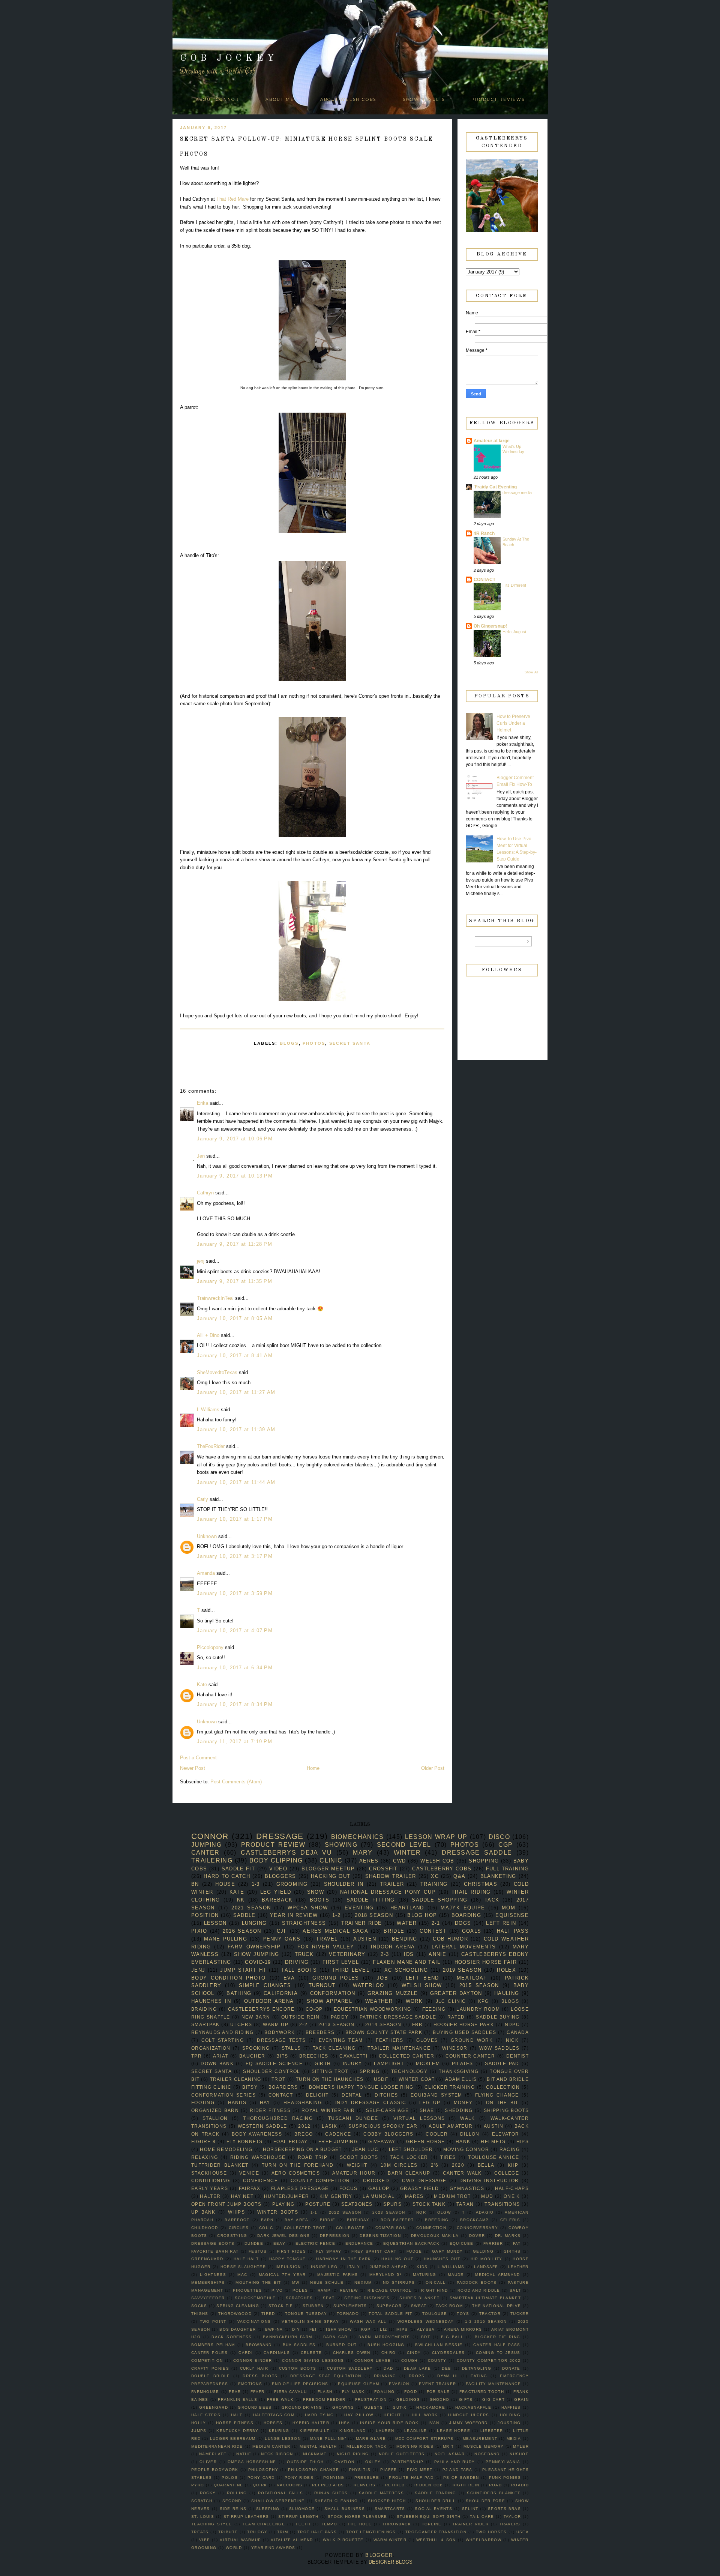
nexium (363, 2282)
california (281, 1993)
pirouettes (247, 2290)
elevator (505, 2134)
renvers (364, 2485)
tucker (520, 2314)
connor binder (253, 2360)
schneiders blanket (493, 2493)
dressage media (517, 493)
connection (431, 2228)
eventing (359, 1908)
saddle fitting (371, 1900)
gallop (379, 2188)
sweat (419, 2306)
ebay (279, 2243)
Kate (202, 1685)
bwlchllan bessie (439, 2345)
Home (313, 1768)
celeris (510, 2220)
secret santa (350, 1043)
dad (388, 2368)
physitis (360, 2470)
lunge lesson (283, 2439)
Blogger (379, 2555)
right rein (466, 2485)
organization (211, 2048)
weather (379, 2001)
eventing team (341, 2040)
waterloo (368, 1985)
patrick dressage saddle (398, 2017)
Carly (202, 1499)
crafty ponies (210, 2368)
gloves (427, 2040)
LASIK (329, 2126)
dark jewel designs (283, 2236)
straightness (304, 1923)
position (205, 1915)
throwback (397, 2524)
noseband (487, 2454)
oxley (373, 2462)
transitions (502, 2204)
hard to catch (227, 1876)
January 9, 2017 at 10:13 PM (235, 1176)
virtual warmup (240, 2540)
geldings (408, 2400)
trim (283, 2532)
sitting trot (330, 2071)
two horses (491, 2532)
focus (349, 2188)
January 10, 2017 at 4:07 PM (235, 1630)
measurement (480, 2439)
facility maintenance (493, 2384)
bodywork (280, 2032)
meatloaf (472, 1978)
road (495, 2485)
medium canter (271, 2446)
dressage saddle (477, 1853)
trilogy (257, 2532)
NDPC (512, 2024)
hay (265, 2102)
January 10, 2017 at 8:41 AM (235, 1356)
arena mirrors (463, 2329)
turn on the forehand (298, 2165)
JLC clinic (451, 2001)
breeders (320, 2032)
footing (203, 2102)
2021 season (251, 1908)
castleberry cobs (442, 1869)
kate (237, 1892)
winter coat (417, 2079)
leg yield (276, 1892)
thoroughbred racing (278, 2118)
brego (304, 2134)
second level (404, 1845)
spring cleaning (238, 2306)
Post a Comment (198, 1758)
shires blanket (419, 2298)
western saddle (262, 2126)
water (407, 1923)
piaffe (388, 2470)
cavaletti (353, 2056)
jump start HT (243, 1970)
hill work (425, 2415)
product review (273, 1845)
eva (289, 1978)
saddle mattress (381, 2493)
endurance (359, 2243)
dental (352, 2095)
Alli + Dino (208, 1335)
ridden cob (429, 2485)
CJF (282, 1931)
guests (373, 2407)
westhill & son (436, 2540)
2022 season (345, 2212)
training (434, 1884)
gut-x (400, 2407)
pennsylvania (503, 2462)
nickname (315, 2454)
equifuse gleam (358, 2384)
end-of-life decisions (300, 2384)
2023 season (389, 2212)
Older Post (433, 1768)
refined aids (328, 2485)
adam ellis (461, 2079)
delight (317, 2095)
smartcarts (390, 2509)
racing (510, 2149)
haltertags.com (274, 2415)
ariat (221, 2056)
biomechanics (358, 1837)
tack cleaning (334, 2048)
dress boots (260, 2376)
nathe (244, 2454)
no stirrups (399, 2282)
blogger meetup (328, 1869)
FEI (313, 2329)
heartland (407, 1908)
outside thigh (305, 2462)
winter (407, 1853)
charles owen (352, 2353)
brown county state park (384, 2032)
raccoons (289, 2485)
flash (325, 2392)
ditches (386, 2095)
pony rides (299, 2478)
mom (508, 1908)
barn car (335, 2337)
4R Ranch (484, 533)
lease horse (453, 2431)
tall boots (299, 1970)
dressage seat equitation (326, 2376)
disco (499, 1837)
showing (341, 1845)
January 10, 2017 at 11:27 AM (236, 1392)
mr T (448, 2446)
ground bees (255, 2407)
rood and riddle (479, 2290)
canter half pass (497, 2345)
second (232, 2501)
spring (370, 2071)
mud (487, 2196)
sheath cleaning (336, 2501)
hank (463, 2141)
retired (395, 2485)
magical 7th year (282, 2275)
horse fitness (235, 2423)
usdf (381, 2079)
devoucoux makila (435, 2236)
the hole (359, 2524)
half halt (246, 2259)
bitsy (250, 2087)
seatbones (357, 2204)
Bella (486, 2165)
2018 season (374, 1915)
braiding (204, 2009)
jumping (206, 1845)
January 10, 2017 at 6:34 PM (235, 1668)
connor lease (373, 2360)
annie (437, 1954)
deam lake (418, 2368)
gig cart (493, 2400)
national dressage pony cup (388, 1892)
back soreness (232, 2337)
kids (422, 2267)
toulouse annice (493, 2157)
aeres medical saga (335, 1931)
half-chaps (512, 2188)
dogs (463, 1923)
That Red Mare (232, 199)
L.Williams (208, 1410)
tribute (228, 2532)
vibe (205, 2540)
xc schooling (406, 1970)
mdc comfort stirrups (424, 2439)
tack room (449, 2306)
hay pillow (359, 2415)
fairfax (250, 2188)
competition (207, 2360)
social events (433, 2509)
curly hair (254, 2368)
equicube (461, 2243)
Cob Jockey (229, 58)
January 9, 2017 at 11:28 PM (235, 1244)
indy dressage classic (371, 2102)
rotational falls (280, 2493)
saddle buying (498, 2017)
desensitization (380, 2236)
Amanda (206, 1573)
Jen (201, 1156)
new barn (256, 2017)
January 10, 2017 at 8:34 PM (235, 1704)
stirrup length (298, 2517)
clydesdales (448, 2353)
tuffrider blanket (220, 2165)
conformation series (223, 2095)
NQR (421, 2212)
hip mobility (487, 2259)
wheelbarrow (484, 2540)
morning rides (415, 2446)
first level (341, 1962)
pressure (367, 2478)
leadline (415, 2431)
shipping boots (506, 2110)
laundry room (478, 2009)
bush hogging (386, 2345)
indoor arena (393, 1947)
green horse (426, 2141)
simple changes (265, 1985)
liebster (492, 2431)
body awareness (257, 2134)
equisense (512, 1915)
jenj (201, 1261)
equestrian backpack (411, 2243)
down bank (217, 2063)
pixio (199, 1931)
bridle (394, 1931)
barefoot (237, 2220)
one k (512, 2196)
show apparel (329, 2001)
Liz (383, 2329)
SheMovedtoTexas (217, 1372)
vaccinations (254, 2321)
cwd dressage (424, 2180)
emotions (250, 2384)
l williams (451, 2267)
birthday (358, 2220)
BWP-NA (274, 2329)
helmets (493, 2141)
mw (296, 2282)
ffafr (258, 2392)
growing (343, 2407)
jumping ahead (388, 2267)
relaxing (205, 2157)
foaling (384, 2392)
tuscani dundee (353, 2118)
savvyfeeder (208, 2298)
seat (329, 2298)
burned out (341, 2345)
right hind (434, 2290)
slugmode (302, 2509)
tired (268, 2314)
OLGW (444, 2212)
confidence (260, 2180)
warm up (276, 2024)
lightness (213, 2275)
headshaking (303, 2102)
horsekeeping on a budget (302, 2149)
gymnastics (467, 2188)
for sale (438, 2392)
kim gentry (336, 2196)
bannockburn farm (287, 2337)
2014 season (383, 2024)
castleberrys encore (261, 2009)
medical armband (497, 2275)
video (278, 1869)
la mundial (379, 2196)
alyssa (426, 2329)
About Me (280, 100)
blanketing (498, 1876)
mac (242, 2275)
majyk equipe (463, 1908)
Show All (531, 672)
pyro (198, 2485)
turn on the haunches (330, 2079)
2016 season (242, 1931)
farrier (493, 2243)
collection (503, 2087)
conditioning (211, 2180)
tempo (329, 2524)
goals (472, 1931)
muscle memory (484, 2446)
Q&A (459, 1876)
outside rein (300, 2017)
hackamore (431, 2407)
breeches (314, 2056)
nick (512, 2040)
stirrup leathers (246, 2517)
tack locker (409, 2157)
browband (259, 2345)
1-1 (314, 2212)
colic (266, 2228)
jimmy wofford (469, 2423)
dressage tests (281, 2040)
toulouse (435, 2314)
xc (435, 1876)
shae (427, 2110)
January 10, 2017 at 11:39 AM (236, 1429)
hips (523, 2141)
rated (456, 2017)
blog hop (422, 1915)
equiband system (436, 2095)
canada (518, 2032)
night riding (353, 2454)
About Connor (217, 100)
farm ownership (254, 1947)
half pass (513, 1931)
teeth (303, 2524)
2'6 (435, 2165)
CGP (506, 1845)
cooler (437, 2134)
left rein (501, 1923)
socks (199, 2306)
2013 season (336, 2024)
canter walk (462, 2173)
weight (357, 2165)
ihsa (344, 2423)
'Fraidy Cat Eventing (495, 487)
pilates (463, 2063)
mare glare (371, 2439)
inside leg (324, 2267)
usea (523, 2532)
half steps (206, 2415)
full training (507, 1869)
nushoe (519, 2454)
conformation (333, 1993)
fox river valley (326, 1947)
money (463, 2102)
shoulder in (344, 1884)
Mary (363, 1853)
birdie (328, 2220)
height (392, 2415)
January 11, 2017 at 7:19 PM (235, 1742)
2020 (458, 2165)
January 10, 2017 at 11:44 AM (236, 1482)
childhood (205, 2228)
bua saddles (299, 2345)
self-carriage (387, 2110)
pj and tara (457, 2470)
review (349, 2290)
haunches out (442, 2259)
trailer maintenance (399, 2048)
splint (470, 2509)
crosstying (232, 2236)
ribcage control (390, 2290)
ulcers (241, 2024)
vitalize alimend (292, 2540)
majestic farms (337, 2275)
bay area (296, 2220)
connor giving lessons (313, 2360)
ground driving (302, 2407)
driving (297, 1962)
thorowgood (235, 2314)
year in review (294, 1915)
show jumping (256, 1954)
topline (432, 2524)
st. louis (203, 2517)
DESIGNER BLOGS (391, 2562)
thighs (200, 2314)
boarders (283, 2087)
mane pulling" (328, 2439)
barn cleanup (409, 2173)
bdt (426, 2337)
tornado (348, 2314)
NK (241, 1900)
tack (492, 1900)
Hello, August (514, 632)
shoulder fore (485, 2501)
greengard (214, 2407)
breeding (437, 2220)
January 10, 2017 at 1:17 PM (235, 1519)
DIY (296, 2329)
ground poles (336, 1978)
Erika (202, 1103)
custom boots (298, 2368)
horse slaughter (243, 2267)
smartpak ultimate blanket (485, 2298)
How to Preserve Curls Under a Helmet (513, 723)
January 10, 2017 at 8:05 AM (235, 1318)
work (414, 2001)
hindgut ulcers (469, 2415)
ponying (334, 2478)
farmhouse (205, 2392)
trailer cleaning (236, 2079)
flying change (497, 2095)
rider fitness (270, 2110)
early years (210, 2188)
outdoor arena (269, 2001)
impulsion (288, 2267)
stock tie (281, 2306)
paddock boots (477, 2282)
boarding (466, 1915)
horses (273, 2423)
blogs (289, 1043)
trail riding (471, 1892)
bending (405, 1939)
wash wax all (368, 2321)
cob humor (450, 1939)
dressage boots (213, 2243)
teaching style (211, 2524)
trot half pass (317, 2532)
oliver (208, 2462)
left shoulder (411, 2149)
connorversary (477, 2228)
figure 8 (204, 2141)
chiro (389, 2353)
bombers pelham (213, 2345)
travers (510, 2524)
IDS (409, 1954)
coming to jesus (498, 2353)
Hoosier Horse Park (464, 2024)
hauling (507, 1993)
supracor (389, 2306)
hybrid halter (311, 2423)
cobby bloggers (388, 2134)
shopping (484, 1861)
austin (493, 2126)
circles (239, 2228)
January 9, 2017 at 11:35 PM (235, 1281)
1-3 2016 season (486, 2321)
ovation (344, 2462)
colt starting (223, 2040)
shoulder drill (436, 2501)
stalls (291, 2048)
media (514, 2439)
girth (323, 2063)
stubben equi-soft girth (429, 2517)
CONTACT (484, 580)
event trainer (437, 2384)
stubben (313, 2306)
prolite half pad (411, 2478)
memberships (208, 2282)
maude (456, 2275)
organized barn (215, 2110)
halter (210, 2196)
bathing (239, 1993)
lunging (254, 1923)
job (382, 1978)
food (411, 2392)
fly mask (353, 2392)
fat (517, 2243)
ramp (324, 2290)
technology (409, 2071)
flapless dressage (300, 2188)
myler (521, 2446)
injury (352, 2063)
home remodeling (226, 2149)
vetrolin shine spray (310, 2321)
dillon (470, 2134)
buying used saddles (464, 2032)
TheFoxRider (211, 1446)
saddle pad (502, 2063)
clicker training (450, 2087)
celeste (311, 2353)
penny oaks (281, 1939)
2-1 (436, 1923)
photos (314, 1043)
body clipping (276, 1860)
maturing (424, 2275)
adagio (485, 2212)
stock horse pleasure (358, 2517)
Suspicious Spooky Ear (383, 2126)
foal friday (291, 2141)
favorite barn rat (215, 2251)
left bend (422, 1978)
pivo (277, 2290)
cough (409, 2360)
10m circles (399, 2165)
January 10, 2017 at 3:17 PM (235, 1556)
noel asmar (450, 2454)
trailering (212, 1860)
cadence (338, 2134)
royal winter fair (328, 2110)
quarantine (229, 2485)
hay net (242, 2196)
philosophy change (313, 2470)
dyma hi (448, 2376)
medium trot (452, 2196)
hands (237, 2102)
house (225, 1884)
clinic (331, 1860)
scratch (202, 2501)
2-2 (303, 2024)
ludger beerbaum (233, 2439)
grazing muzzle (393, 1993)
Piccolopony (210, 1647)
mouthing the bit (258, 2282)
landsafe (486, 2267)
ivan (434, 2423)
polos (230, 2478)
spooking (256, 2048)
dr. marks (508, 2236)
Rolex (506, 1970)
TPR (196, 2056)
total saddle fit (390, 2314)
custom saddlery (350, 2368)
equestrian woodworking (373, 2009)
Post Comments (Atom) (236, 1782)
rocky (208, 2493)
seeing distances (367, 2298)
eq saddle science (274, 2063)
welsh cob (437, 1861)
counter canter (470, 2056)
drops (417, 2376)
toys (463, 2314)
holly (199, 2423)
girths (512, 2251)
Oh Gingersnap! (490, 626)
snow (316, 1892)
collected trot (305, 2228)
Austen (365, 1939)
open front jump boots (226, 2204)
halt (237, 2415)
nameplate (213, 2454)
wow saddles (499, 2048)
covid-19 (258, 1962)
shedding (459, 2110)
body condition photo (229, 1978)
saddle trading (435, 2493)
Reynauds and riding (223, 2032)
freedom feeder (324, 2400)
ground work (472, 2040)
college (507, 2173)
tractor (490, 2314)
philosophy (263, 2470)
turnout (322, 1985)
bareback (277, 1900)
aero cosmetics (296, 2173)
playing (283, 2204)
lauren (385, 2431)
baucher (252, 2056)
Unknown (207, 1536)
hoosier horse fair (486, 1962)
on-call (436, 2282)
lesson (215, 1923)
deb (446, 2368)
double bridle (211, 2376)
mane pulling (225, 1939)
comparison (391, 2228)
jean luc (365, 2149)
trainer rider (470, 2524)
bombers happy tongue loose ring (361, 2087)
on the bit (502, 2102)
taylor (512, 2517)
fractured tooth (482, 2392)
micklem (428, 2063)
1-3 (256, 1884)
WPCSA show (308, 1908)
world (234, 2548)
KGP (366, 2329)
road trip (313, 2157)
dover (477, 2236)
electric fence (315, 2243)
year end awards (273, 2548)
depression (335, 2236)
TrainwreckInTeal (215, 1298)
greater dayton (456, 1993)
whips (237, 2212)
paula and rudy (454, 2462)
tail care (482, 2517)
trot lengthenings (371, 2532)
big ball (452, 2337)
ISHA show (339, 2329)
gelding (483, 2251)
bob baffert (397, 2220)
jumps (199, 2431)
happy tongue (288, 2259)
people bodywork (215, 2470)
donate (511, 2368)
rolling (237, 2493)
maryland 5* (385, 2275)
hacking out (331, 1876)
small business (345, 2509)
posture (318, 2204)
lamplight (389, 2063)
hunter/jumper (287, 2196)
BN (195, 1884)
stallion (215, 2118)
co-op (314, 2009)
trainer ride (362, 1923)
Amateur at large (492, 441)
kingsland (353, 2431)
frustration (371, 2400)
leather (518, 2267)
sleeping (268, 2509)
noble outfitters (402, 2454)
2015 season (479, 1985)
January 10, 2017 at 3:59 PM (235, 1593)
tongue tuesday (306, 2314)
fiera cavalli (291, 2392)
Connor (210, 1836)
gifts (466, 2400)
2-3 (385, 1954)
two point (213, 2321)
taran (465, 2204)
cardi (246, 2353)
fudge (414, 2251)
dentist (517, 2056)
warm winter (390, 2540)
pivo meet (420, 2470)
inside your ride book (389, 2423)
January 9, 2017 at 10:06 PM (235, 1139)
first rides (291, 2251)
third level (351, 1970)
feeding (434, 2009)
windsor (455, 2048)
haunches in (211, 2001)
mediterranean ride (217, 2446)
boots (320, 1900)
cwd (399, 1861)
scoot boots (359, 2157)
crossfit (383, 1869)
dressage (280, 1836)
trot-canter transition (436, 2532)
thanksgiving (459, 2071)
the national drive (497, 2306)
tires (448, 2157)
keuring (279, 2431)
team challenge (264, 2524)
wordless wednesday (426, 2321)
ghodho (440, 2400)
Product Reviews (498, 100)
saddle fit (238, 1869)
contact (281, 2095)
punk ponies (505, 2478)
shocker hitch (387, 2501)
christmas (481, 1884)
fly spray (329, 2251)
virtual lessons (419, 2118)
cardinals (277, 2353)
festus (258, 2251)
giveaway (382, 2141)
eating (479, 2376)
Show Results (424, 100)
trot (278, 2079)
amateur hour (354, 2173)
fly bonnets (245, 2141)
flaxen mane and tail (406, 1962)
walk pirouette (343, 2540)
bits (282, 2056)
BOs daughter (238, 2329)
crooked (376, 2180)
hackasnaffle (473, 2407)
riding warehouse (258, 2157)
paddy (340, 2017)
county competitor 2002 (489, 2360)
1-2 (336, 1915)
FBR (417, 2024)
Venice (249, 2173)
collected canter (406, 2056)
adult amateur (451, 2126)
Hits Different (514, 585)
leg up (430, 2102)
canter (205, 1853)
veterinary (347, 1954)
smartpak (205, 2024)
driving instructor (489, 2180)
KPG (484, 2001)
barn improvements (384, 2337)
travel (327, 1939)
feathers (389, 2040)
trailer (392, 1884)
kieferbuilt (314, 2431)
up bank (203, 2212)
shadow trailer (391, 1876)
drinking (385, 2376)
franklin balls (238, 2400)
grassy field (419, 2188)
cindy (414, 2353)
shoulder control (271, 2071)
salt (515, 2290)
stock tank (429, 2204)
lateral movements (464, 1947)
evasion (399, 2384)
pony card (261, 2478)
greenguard (207, 2259)
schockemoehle (255, 2298)
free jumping (338, 2141)
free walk (280, 2400)
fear (235, 2392)
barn (267, 2220)
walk (467, 2118)
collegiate (350, 2228)
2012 (304, 2126)
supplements (350, 2306)
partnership (407, 2462)
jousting (509, 2423)
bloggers (280, 1876)
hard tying (319, 2415)
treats (200, 2532)
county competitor (320, 2180)
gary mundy (447, 2251)
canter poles (209, 2353)
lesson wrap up (436, 1837)
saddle (244, 1915)
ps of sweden (461, 2478)
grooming (292, 1884)
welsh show (422, 1985)
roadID (520, 2485)
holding (510, 2415)
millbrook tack (367, 2446)
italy (354, 2267)
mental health (318, 2446)
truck (304, 1954)
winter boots (278, 2212)
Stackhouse (209, 2173)
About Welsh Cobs (348, 100)
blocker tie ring (498, 2337)
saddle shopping (439, 1900)
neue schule (327, 2282)
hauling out (397, 2259)
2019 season (462, 1970)
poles (300, 2290)
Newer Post (193, 1768)
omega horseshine (252, 2462)
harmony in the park (343, 2259)
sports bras (504, 2509)
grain (521, 2400)
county (437, 2360)
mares (414, 2196)
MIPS (402, 2329)
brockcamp (475, 2220)
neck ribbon (277, 2454)
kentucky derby (237, 2431)
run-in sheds (331, 2493)
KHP (513, 2165)
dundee (254, 2243)
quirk (260, 2485)
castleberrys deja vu (286, 1853)
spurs (392, 2204)
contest (433, 1931)
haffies (511, 2407)
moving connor (466, 2149)
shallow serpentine (278, 2501)
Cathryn (205, 1193)
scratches (299, 2298)
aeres (369, 1861)
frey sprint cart (374, 2251)
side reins (233, 2509)
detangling (477, 2368)
